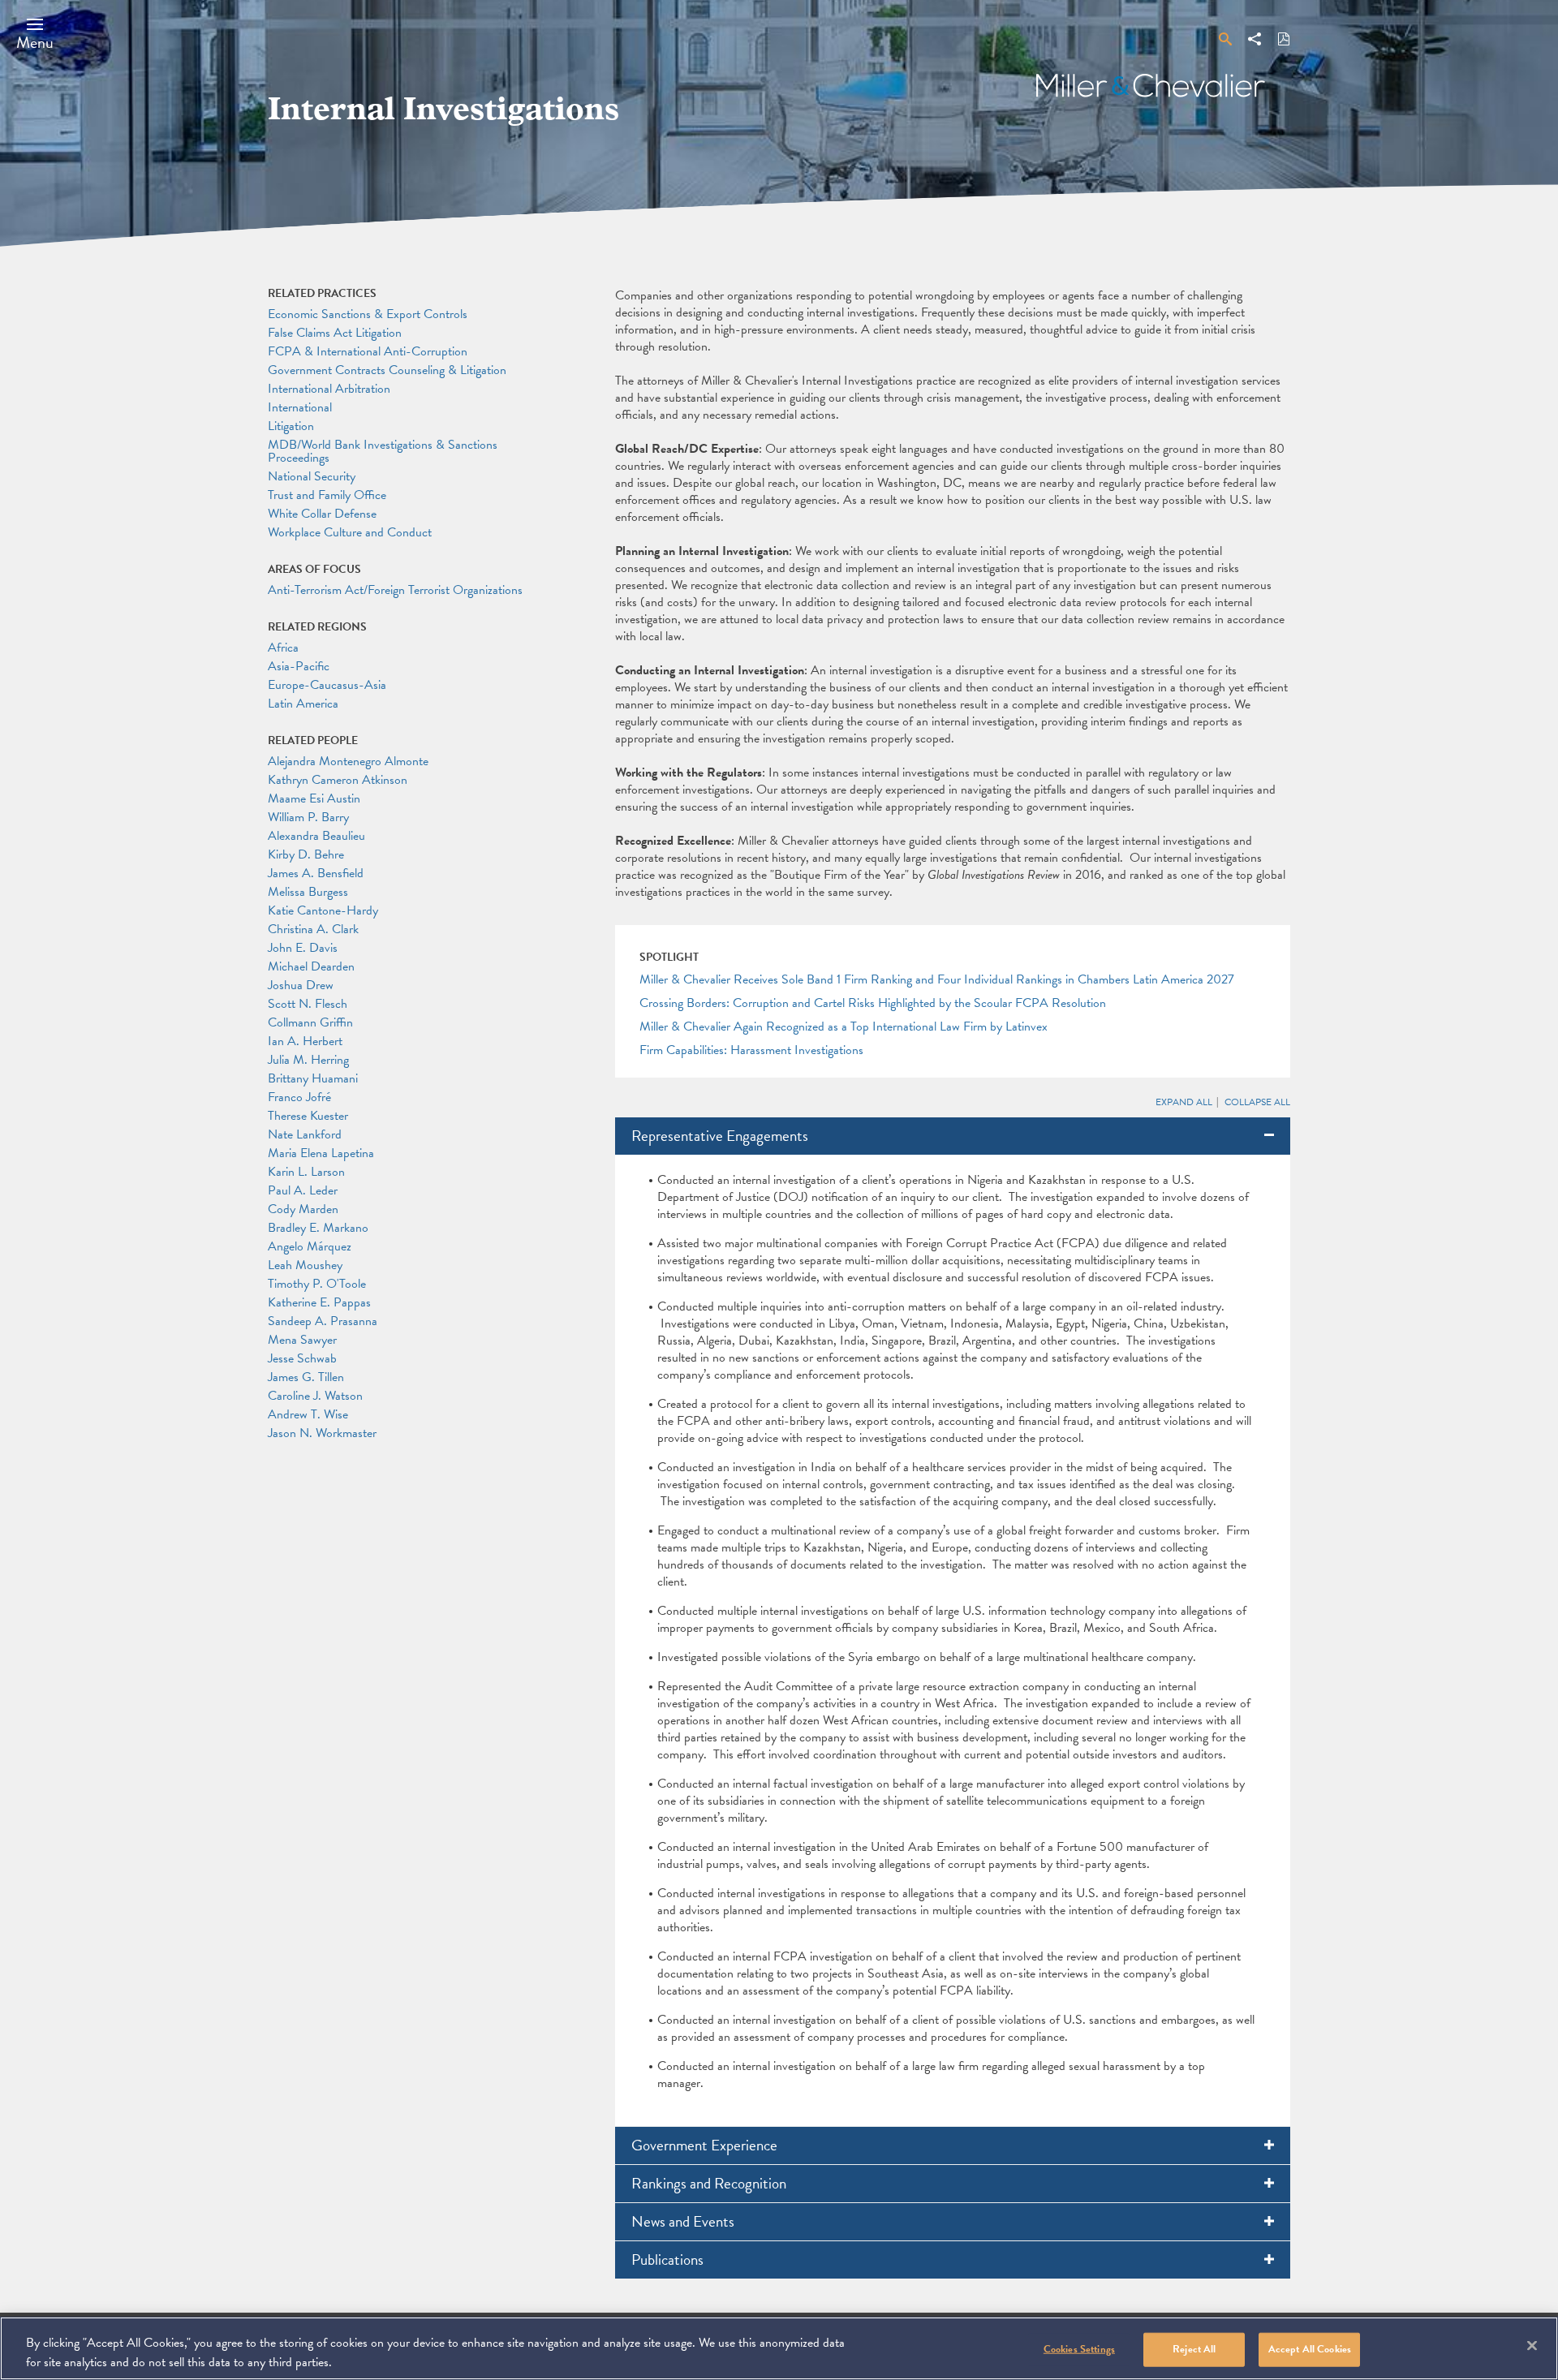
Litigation (291, 426)
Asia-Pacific (299, 666)
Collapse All (1257, 1102)
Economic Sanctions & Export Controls (368, 314)
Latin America (303, 704)
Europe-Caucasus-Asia (327, 685)
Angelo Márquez (310, 1246)
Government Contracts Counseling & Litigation (387, 370)
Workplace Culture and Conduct (350, 532)
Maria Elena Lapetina (321, 1153)
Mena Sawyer (302, 1340)
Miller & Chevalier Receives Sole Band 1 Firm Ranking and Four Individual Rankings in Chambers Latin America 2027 (937, 979)
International (300, 407)
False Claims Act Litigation (335, 333)
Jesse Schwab (302, 1358)
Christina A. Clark (313, 929)
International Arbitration (329, 389)
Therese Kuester (308, 1116)
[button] (35, 33)
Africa (283, 648)
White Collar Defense (322, 514)
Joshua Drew (301, 985)
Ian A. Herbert (305, 1041)
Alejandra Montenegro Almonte (348, 761)
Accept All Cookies (1310, 2349)
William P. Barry (308, 817)
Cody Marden (303, 1209)
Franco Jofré (299, 1097)
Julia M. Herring (308, 1060)
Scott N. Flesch (308, 1004)
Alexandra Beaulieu (316, 836)
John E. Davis (303, 948)
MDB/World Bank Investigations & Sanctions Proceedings (383, 451)
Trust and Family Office (327, 495)
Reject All (1194, 2349)
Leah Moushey (305, 1265)
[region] (779, 2348)
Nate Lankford (305, 1134)
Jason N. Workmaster (322, 1433)
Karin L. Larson (306, 1172)
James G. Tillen (306, 1377)
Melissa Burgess (308, 892)
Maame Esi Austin (314, 798)
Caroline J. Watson (315, 1396)
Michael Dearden (311, 966)
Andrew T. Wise (308, 1414)
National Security (312, 476)
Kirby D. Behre (306, 854)
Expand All (1184, 1102)
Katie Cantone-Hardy (323, 910)
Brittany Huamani (313, 1078)
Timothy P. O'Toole (317, 1284)
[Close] (1532, 2346)
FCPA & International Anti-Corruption (368, 351)
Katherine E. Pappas (319, 1302)
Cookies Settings (1079, 2349)
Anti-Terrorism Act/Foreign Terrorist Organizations (395, 590)
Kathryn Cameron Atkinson (338, 780)
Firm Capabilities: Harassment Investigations (751, 1050)
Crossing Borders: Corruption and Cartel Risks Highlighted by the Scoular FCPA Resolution (873, 1003)
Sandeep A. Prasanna (323, 1321)
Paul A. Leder (303, 1190)
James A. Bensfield (316, 873)
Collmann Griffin (310, 1022)
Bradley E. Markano (318, 1228)
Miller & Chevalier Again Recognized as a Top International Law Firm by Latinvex (844, 1026)
